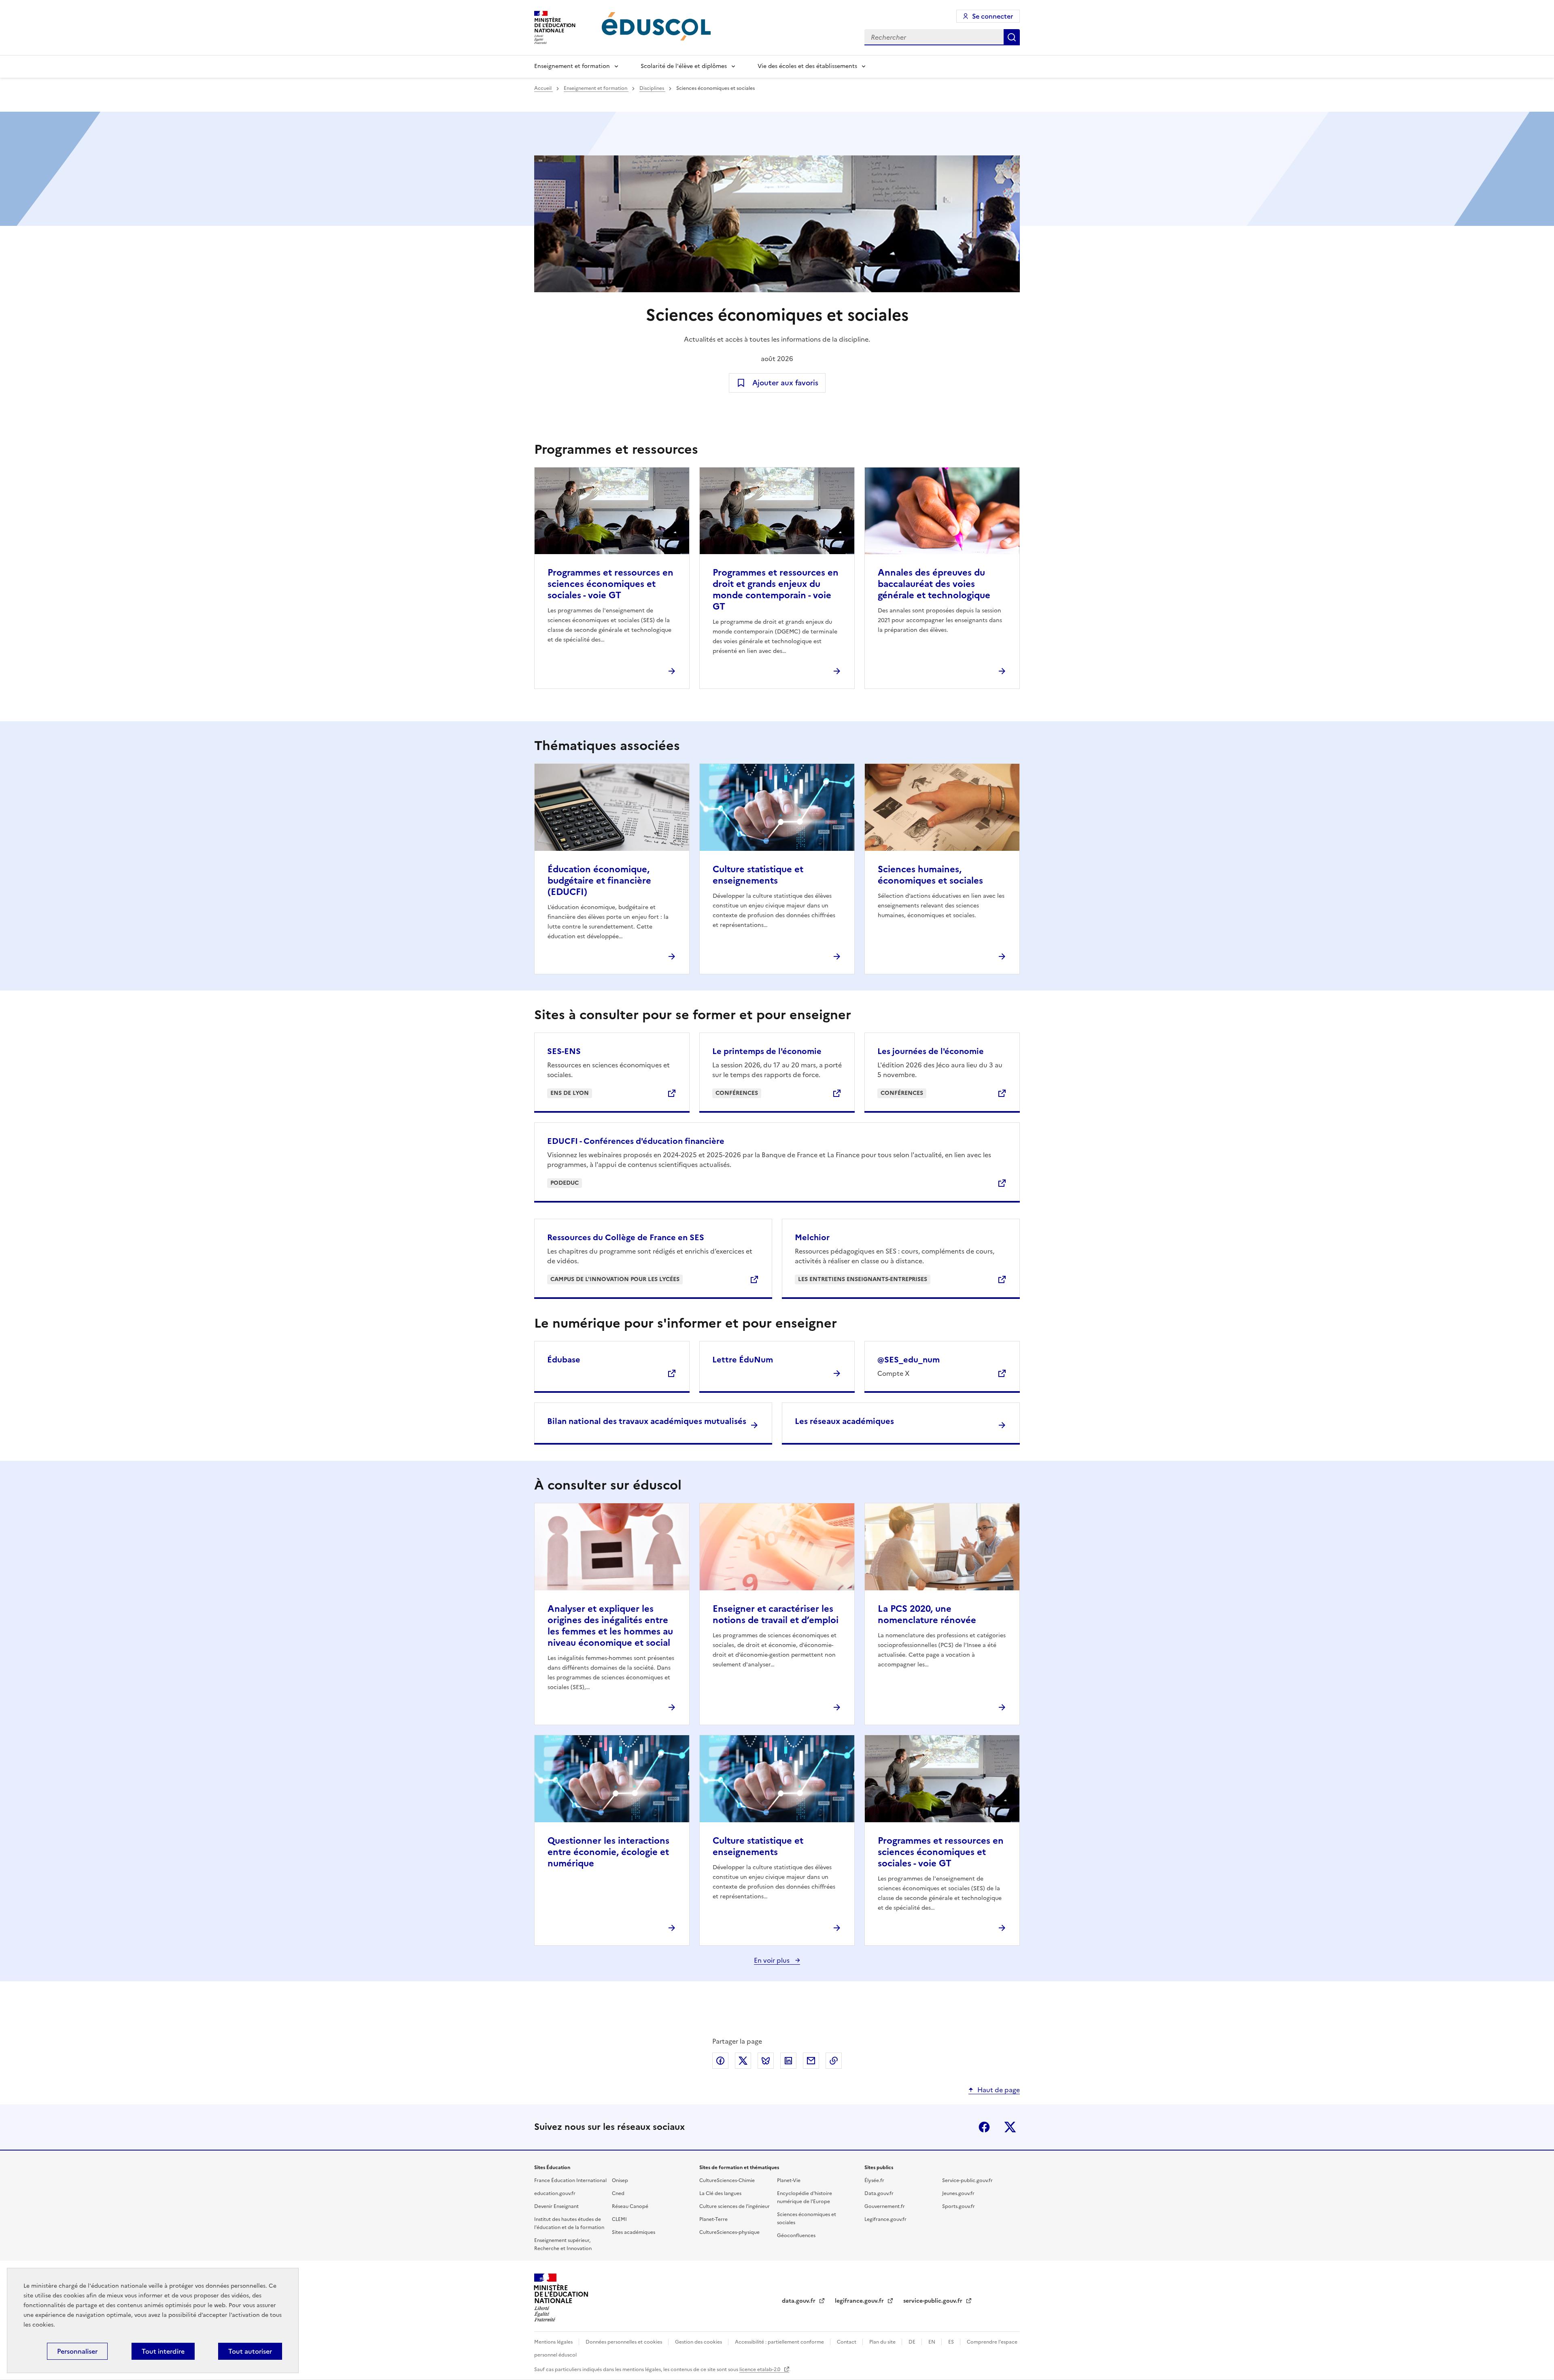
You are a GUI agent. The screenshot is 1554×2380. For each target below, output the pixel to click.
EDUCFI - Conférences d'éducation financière (636, 1141)
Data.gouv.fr (879, 2193)
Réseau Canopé (630, 2206)
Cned (618, 2193)
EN (932, 2342)
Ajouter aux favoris (785, 383)
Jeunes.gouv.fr (958, 2193)
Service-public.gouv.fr (967, 2180)
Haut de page (999, 2090)
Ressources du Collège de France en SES (626, 1237)
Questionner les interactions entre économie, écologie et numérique (608, 1852)
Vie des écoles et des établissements (807, 66)
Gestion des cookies (699, 2342)
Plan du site (883, 2342)
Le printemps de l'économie (767, 1051)
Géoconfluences (796, 2235)
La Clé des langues (720, 2193)
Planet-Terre (713, 2219)
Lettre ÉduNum (743, 1360)
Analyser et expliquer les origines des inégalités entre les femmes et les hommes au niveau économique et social (610, 1626)
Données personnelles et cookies (624, 2342)
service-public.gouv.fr (934, 2301)
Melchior (812, 1237)
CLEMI (619, 2219)
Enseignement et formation (572, 66)
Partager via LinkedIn (788, 2061)
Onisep (620, 2180)
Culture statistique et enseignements (758, 875)
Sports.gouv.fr (959, 2206)
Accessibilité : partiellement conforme (780, 2342)
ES (952, 2342)
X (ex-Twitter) (1010, 2127)
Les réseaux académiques (844, 1421)
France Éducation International (570, 2180)
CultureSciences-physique (729, 2232)
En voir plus (773, 1960)
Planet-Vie (789, 2180)
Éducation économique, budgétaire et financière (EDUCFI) (599, 881)
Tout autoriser (250, 2351)
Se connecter (992, 16)
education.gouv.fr (555, 2193)
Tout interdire (163, 2351)
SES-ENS (564, 1051)
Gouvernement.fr (885, 2206)
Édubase (564, 1360)
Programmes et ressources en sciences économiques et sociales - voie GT (610, 584)
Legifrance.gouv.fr (885, 2219)
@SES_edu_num (909, 1360)
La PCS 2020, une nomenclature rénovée (927, 1614)
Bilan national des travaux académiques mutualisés (647, 1421)
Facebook (984, 2127)
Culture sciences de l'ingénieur (735, 2206)
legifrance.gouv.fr (860, 2301)
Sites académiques (634, 2232)
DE (913, 2342)
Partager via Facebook (720, 2061)
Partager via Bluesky (766, 2061)
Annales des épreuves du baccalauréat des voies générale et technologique (934, 584)
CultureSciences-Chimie (727, 2180)
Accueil (543, 88)
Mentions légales (554, 2342)
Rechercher (1012, 37)
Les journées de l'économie (931, 1051)
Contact (847, 2342)
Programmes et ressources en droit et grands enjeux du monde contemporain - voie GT (776, 590)
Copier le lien (834, 2061)
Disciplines (652, 88)
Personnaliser (77, 2351)
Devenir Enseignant (556, 2206)
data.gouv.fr (799, 2301)
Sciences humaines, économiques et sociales (930, 875)
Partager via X (743, 2061)
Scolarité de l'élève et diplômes (684, 66)
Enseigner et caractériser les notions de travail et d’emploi (776, 1614)
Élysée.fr (874, 2180)
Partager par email (811, 2061)
